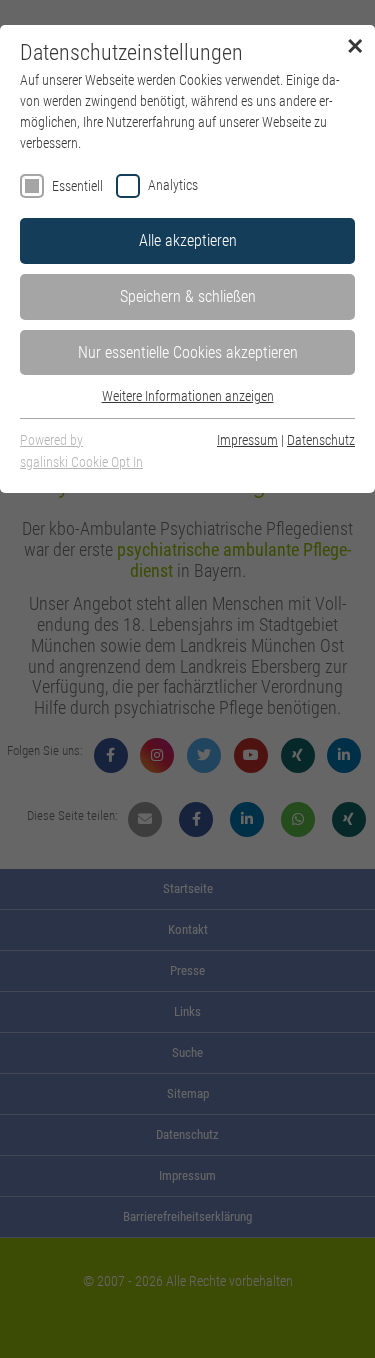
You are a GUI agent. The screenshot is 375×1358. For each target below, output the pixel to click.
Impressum (247, 440)
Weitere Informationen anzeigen (188, 396)
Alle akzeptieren (188, 240)
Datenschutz (321, 440)
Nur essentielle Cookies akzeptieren (188, 352)
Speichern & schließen (188, 296)
